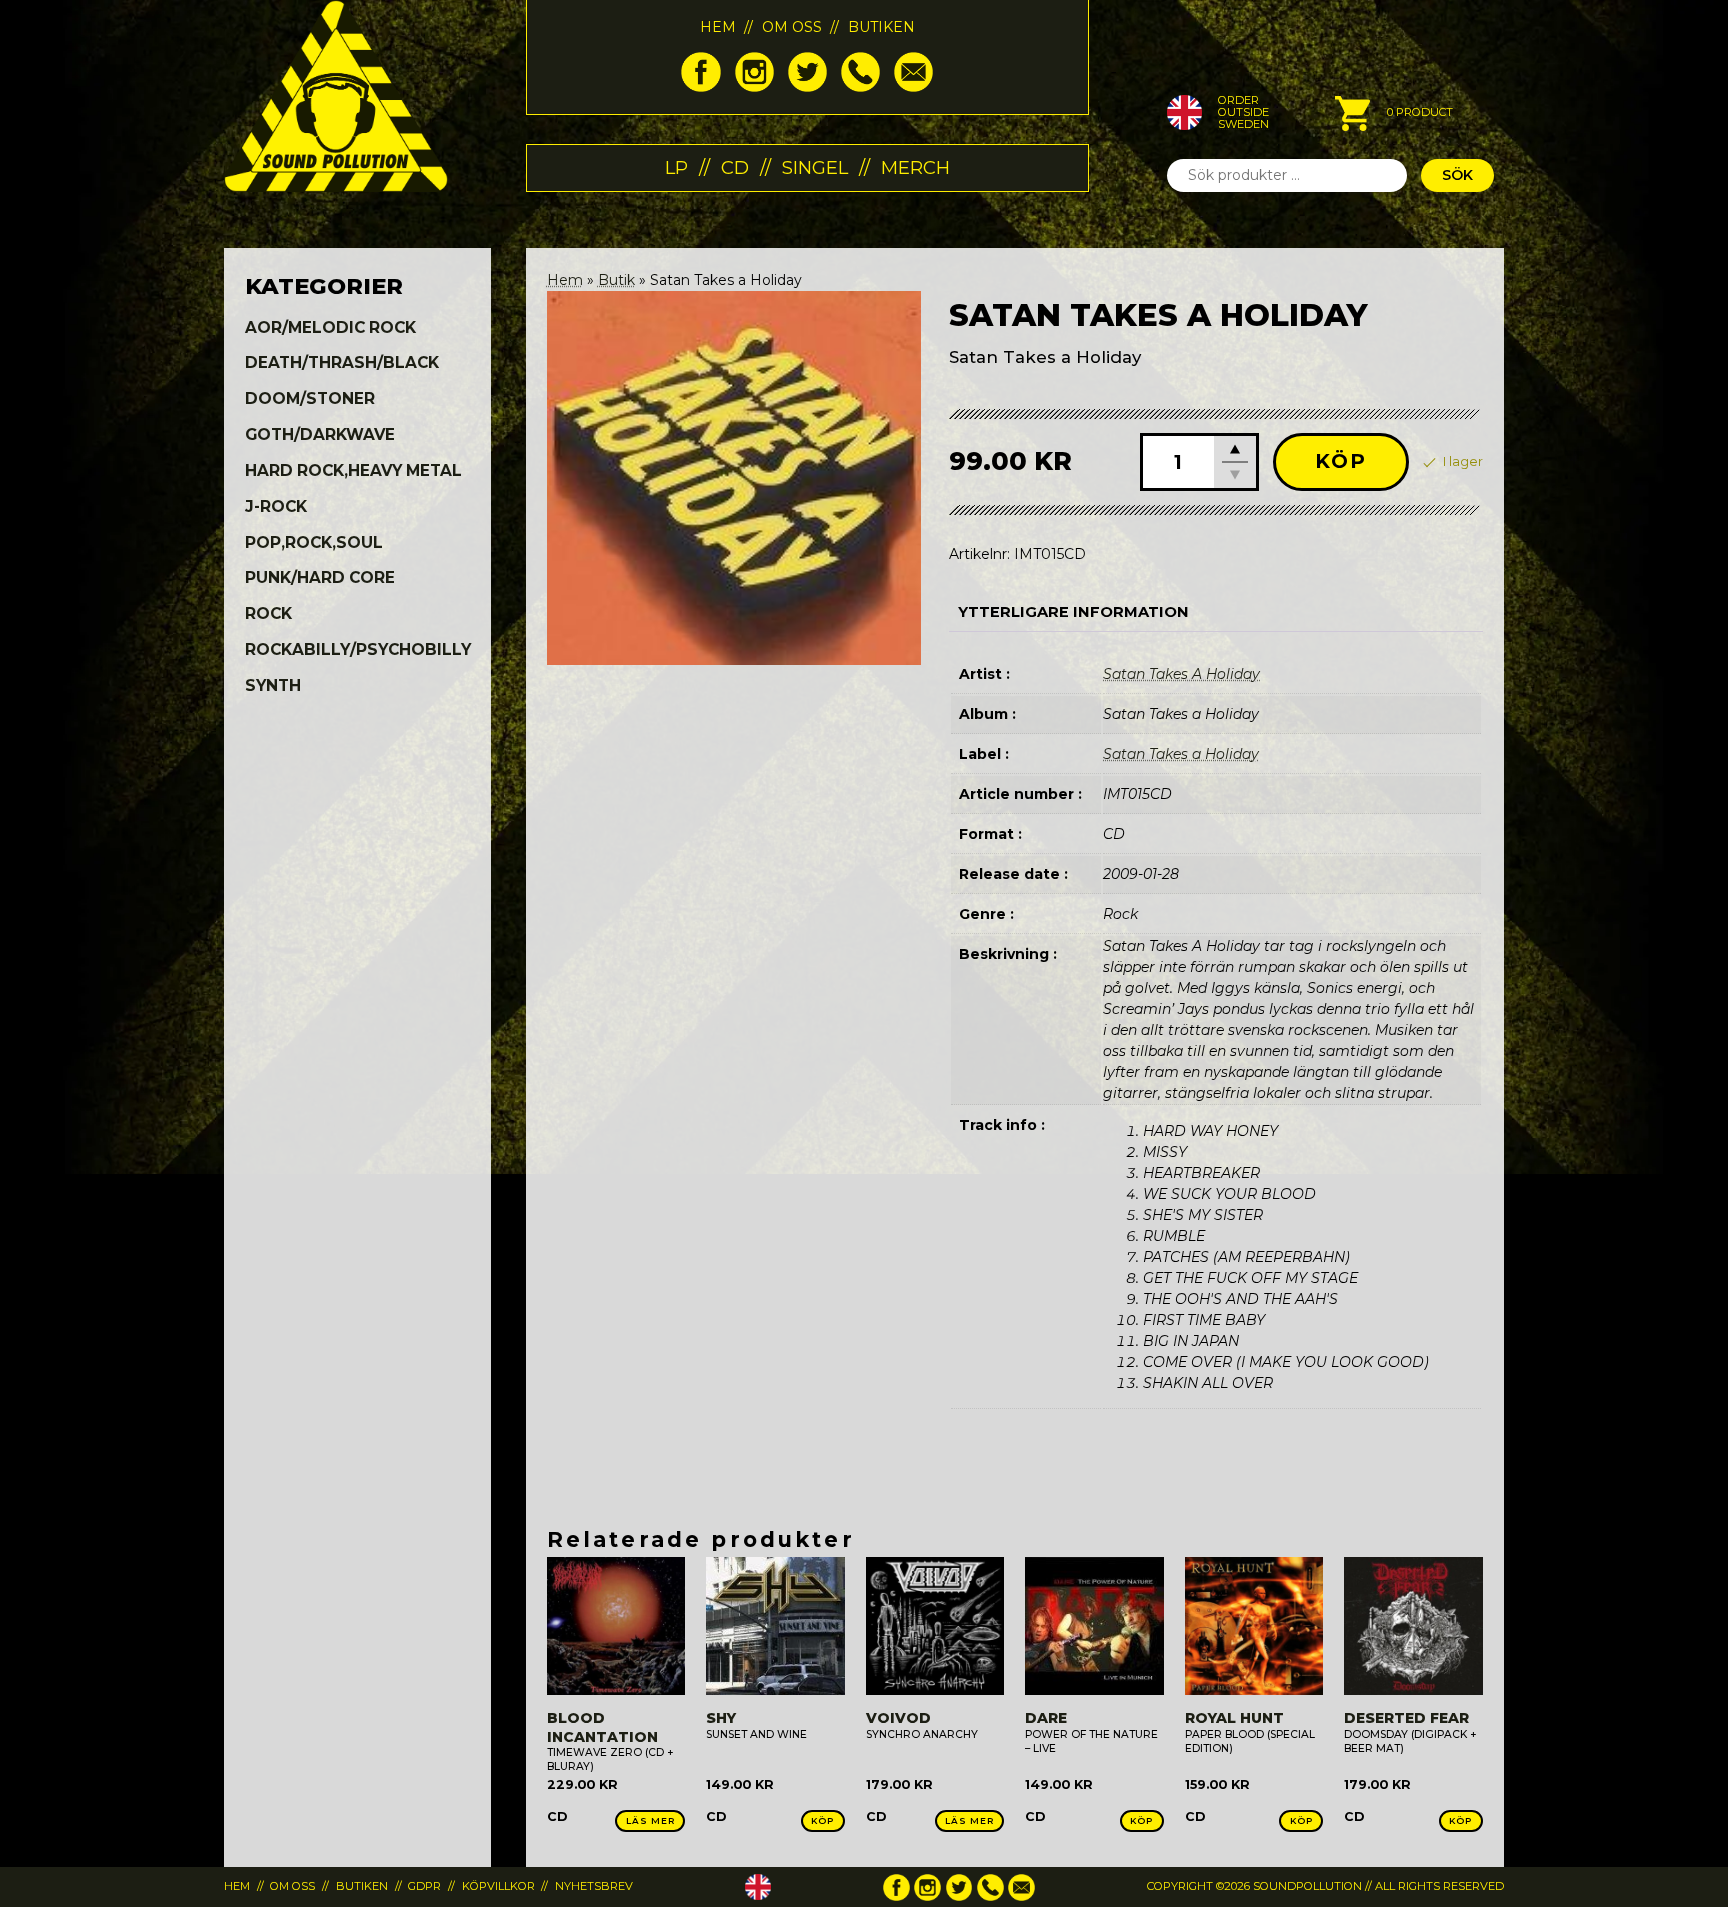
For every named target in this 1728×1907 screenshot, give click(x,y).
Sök (1457, 175)
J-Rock (276, 506)
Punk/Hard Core (320, 577)
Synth (273, 685)
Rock (268, 613)
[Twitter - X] (807, 87)
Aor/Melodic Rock (330, 327)
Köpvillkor (498, 1886)
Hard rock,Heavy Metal (353, 470)
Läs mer (650, 1820)
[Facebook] (700, 87)
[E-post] (913, 87)
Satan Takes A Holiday (1181, 674)
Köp (1341, 461)
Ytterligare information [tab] (1073, 612)
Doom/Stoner (310, 398)
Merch (915, 167)
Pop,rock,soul (314, 542)
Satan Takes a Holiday (1181, 754)
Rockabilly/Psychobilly (358, 649)
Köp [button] (822, 1820)
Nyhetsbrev (594, 1886)
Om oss (792, 27)
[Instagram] (754, 87)
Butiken (881, 27)
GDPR (424, 1886)
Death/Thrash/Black (342, 362)
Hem (718, 27)
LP (676, 167)
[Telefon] (860, 87)
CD (735, 167)
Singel (815, 167)
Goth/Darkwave (320, 434)
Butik (616, 280)
